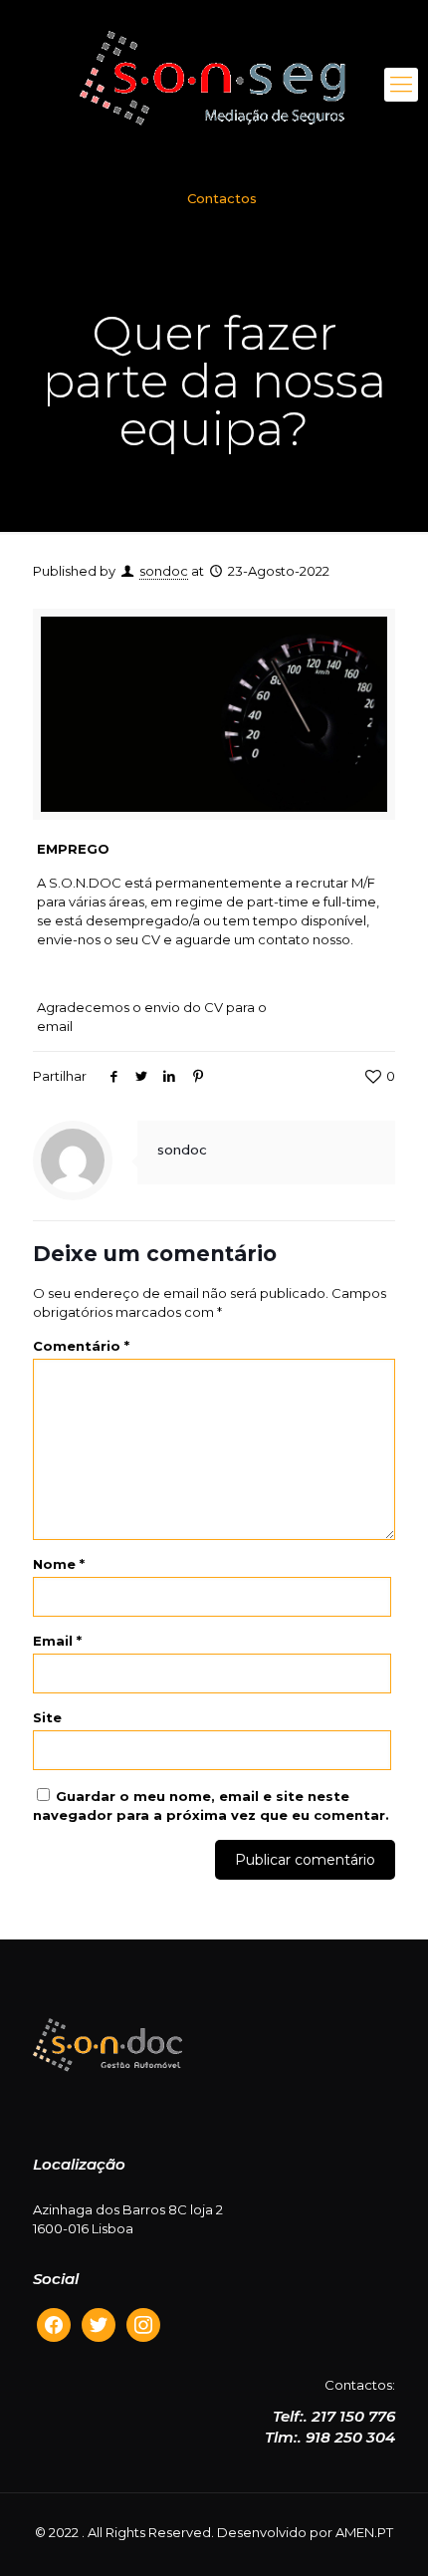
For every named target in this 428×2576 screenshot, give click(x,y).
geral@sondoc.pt (132, 1026)
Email (57, 1641)
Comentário (81, 1346)
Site (47, 1717)
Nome (59, 1564)
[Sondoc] (214, 85)
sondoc (164, 571)
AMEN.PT (364, 2532)
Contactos (222, 198)
